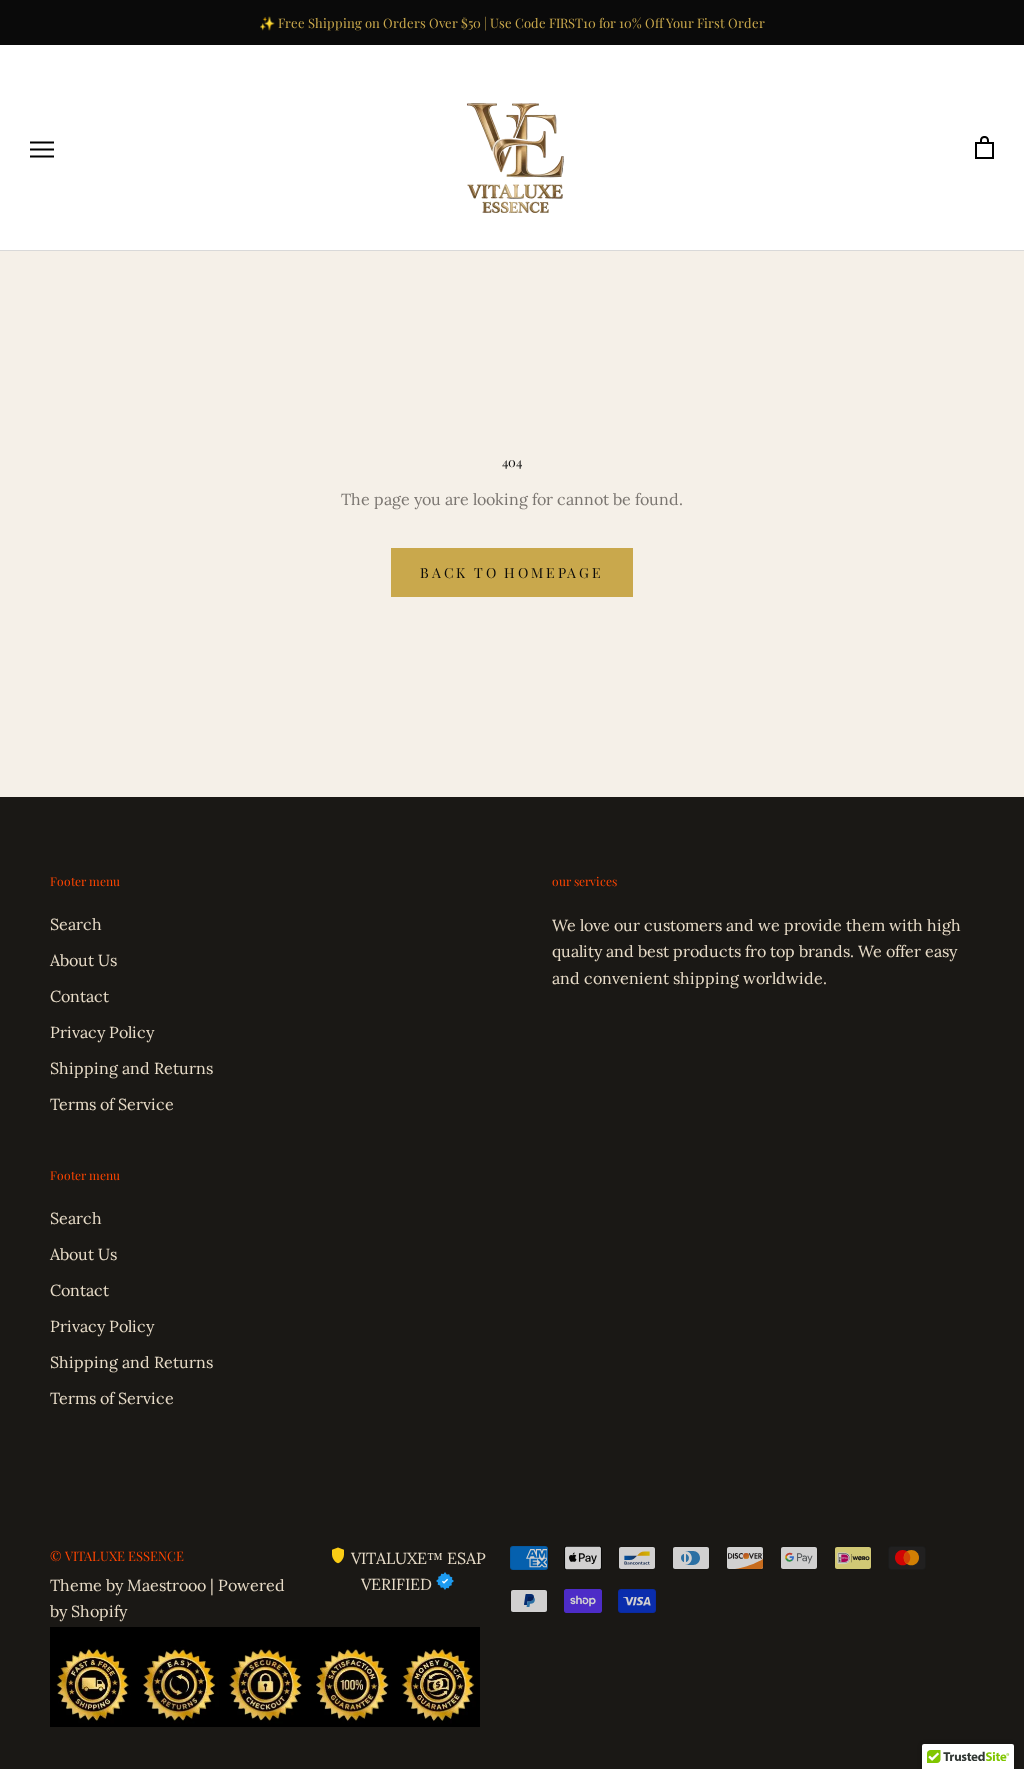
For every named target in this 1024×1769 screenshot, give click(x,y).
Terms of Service (112, 1104)
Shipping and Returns (131, 1068)
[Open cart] (984, 148)
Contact (79, 996)
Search (76, 924)
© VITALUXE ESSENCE (117, 1555)
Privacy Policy (102, 1032)
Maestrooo (166, 1585)
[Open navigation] (42, 148)
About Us (83, 960)
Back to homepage (512, 572)
